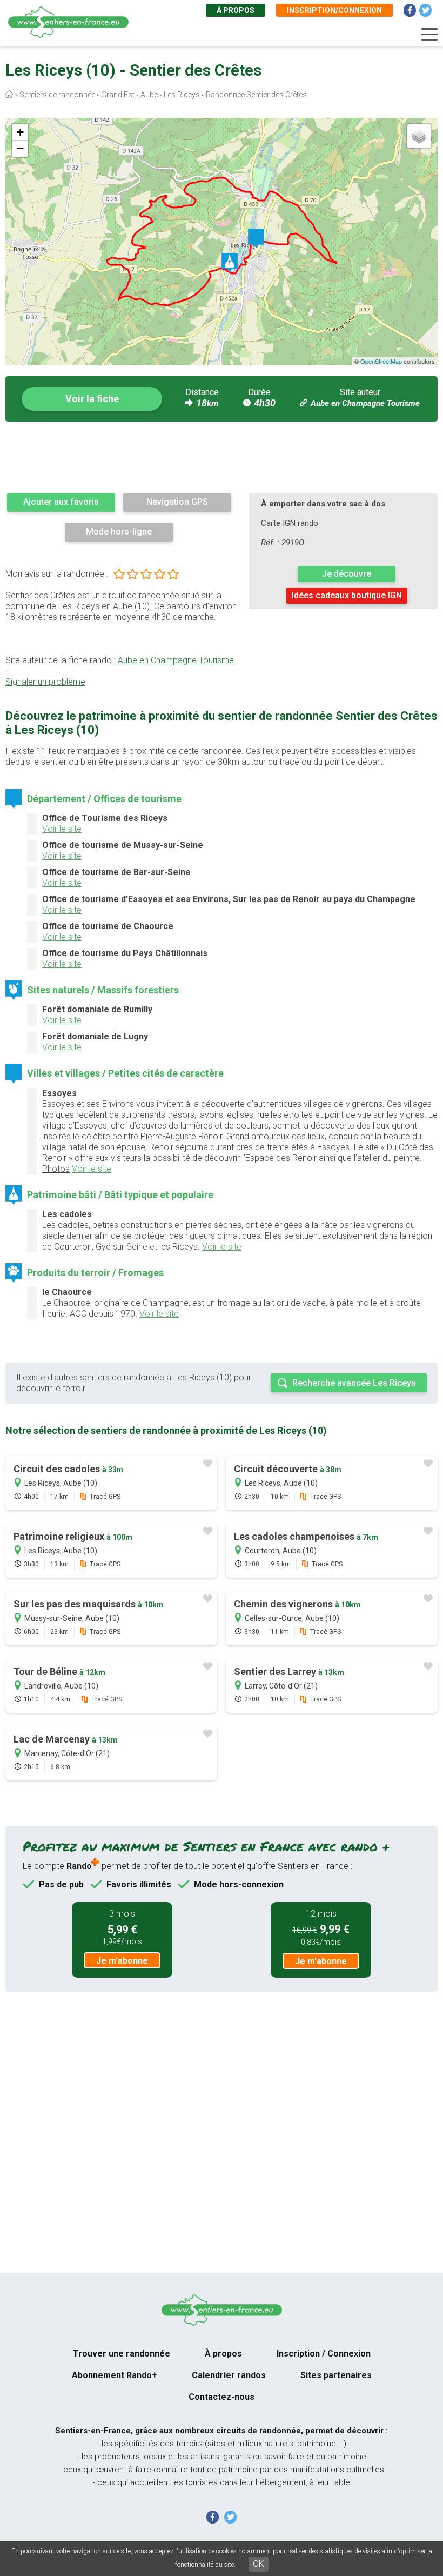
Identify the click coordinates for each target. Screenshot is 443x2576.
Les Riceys (182, 95)
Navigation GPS (177, 502)
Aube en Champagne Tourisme (365, 403)
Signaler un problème (45, 682)
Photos (56, 1169)
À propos (236, 10)
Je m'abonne (122, 1961)
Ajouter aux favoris (61, 502)
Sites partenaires (336, 2375)
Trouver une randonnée (122, 2354)
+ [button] (20, 132)
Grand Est (118, 95)
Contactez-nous (222, 2397)
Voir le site (62, 829)
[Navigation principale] (429, 35)
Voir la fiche (92, 399)
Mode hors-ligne (119, 532)
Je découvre (347, 574)
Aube (149, 95)
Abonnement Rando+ (115, 2375)
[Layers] (419, 136)
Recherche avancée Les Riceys (354, 1383)
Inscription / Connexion (324, 2354)
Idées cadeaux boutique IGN (347, 595)
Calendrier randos (229, 2375)
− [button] (20, 148)
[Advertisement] (222, 457)
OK (259, 2564)
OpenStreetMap (381, 361)
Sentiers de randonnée (57, 95)
